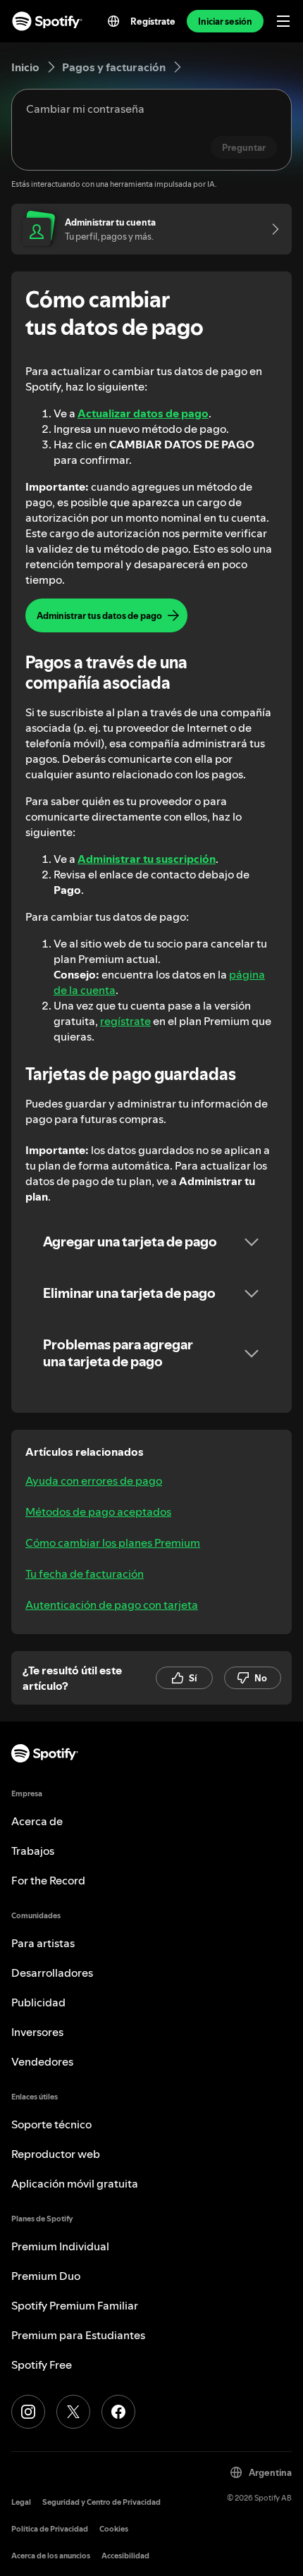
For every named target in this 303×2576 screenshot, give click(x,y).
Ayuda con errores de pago (94, 1480)
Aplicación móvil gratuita (75, 2183)
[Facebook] (118, 2412)
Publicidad (38, 2002)
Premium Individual (60, 2246)
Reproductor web (56, 2154)
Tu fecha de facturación (85, 1574)
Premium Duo (46, 2276)
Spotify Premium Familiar (75, 2305)
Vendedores (42, 2061)
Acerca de (37, 1821)
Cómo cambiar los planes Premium (113, 1542)
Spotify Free (42, 2365)
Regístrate (153, 21)
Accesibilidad (125, 2556)
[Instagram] (28, 2412)
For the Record (48, 1880)
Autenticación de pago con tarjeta (112, 1605)
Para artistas (43, 1943)
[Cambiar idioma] (113, 21)
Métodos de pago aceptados (98, 1511)
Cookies (114, 2529)
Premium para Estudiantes (78, 2335)
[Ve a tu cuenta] (271, 229)
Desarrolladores (52, 1973)
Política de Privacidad (50, 2529)
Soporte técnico (51, 2124)
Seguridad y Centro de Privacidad (101, 2502)
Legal (21, 2502)
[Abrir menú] (283, 21)
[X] (73, 2412)
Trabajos (33, 1851)
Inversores (37, 2032)
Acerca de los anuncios (51, 2556)
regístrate (125, 1021)
